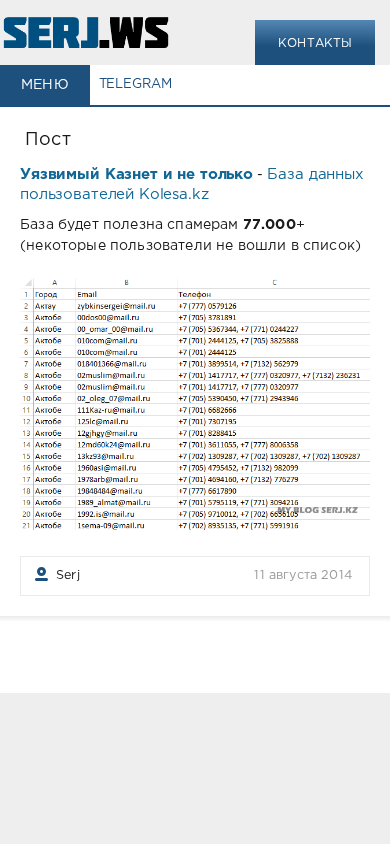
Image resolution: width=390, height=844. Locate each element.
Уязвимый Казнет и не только (136, 174)
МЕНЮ (45, 85)
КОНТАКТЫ (315, 43)
